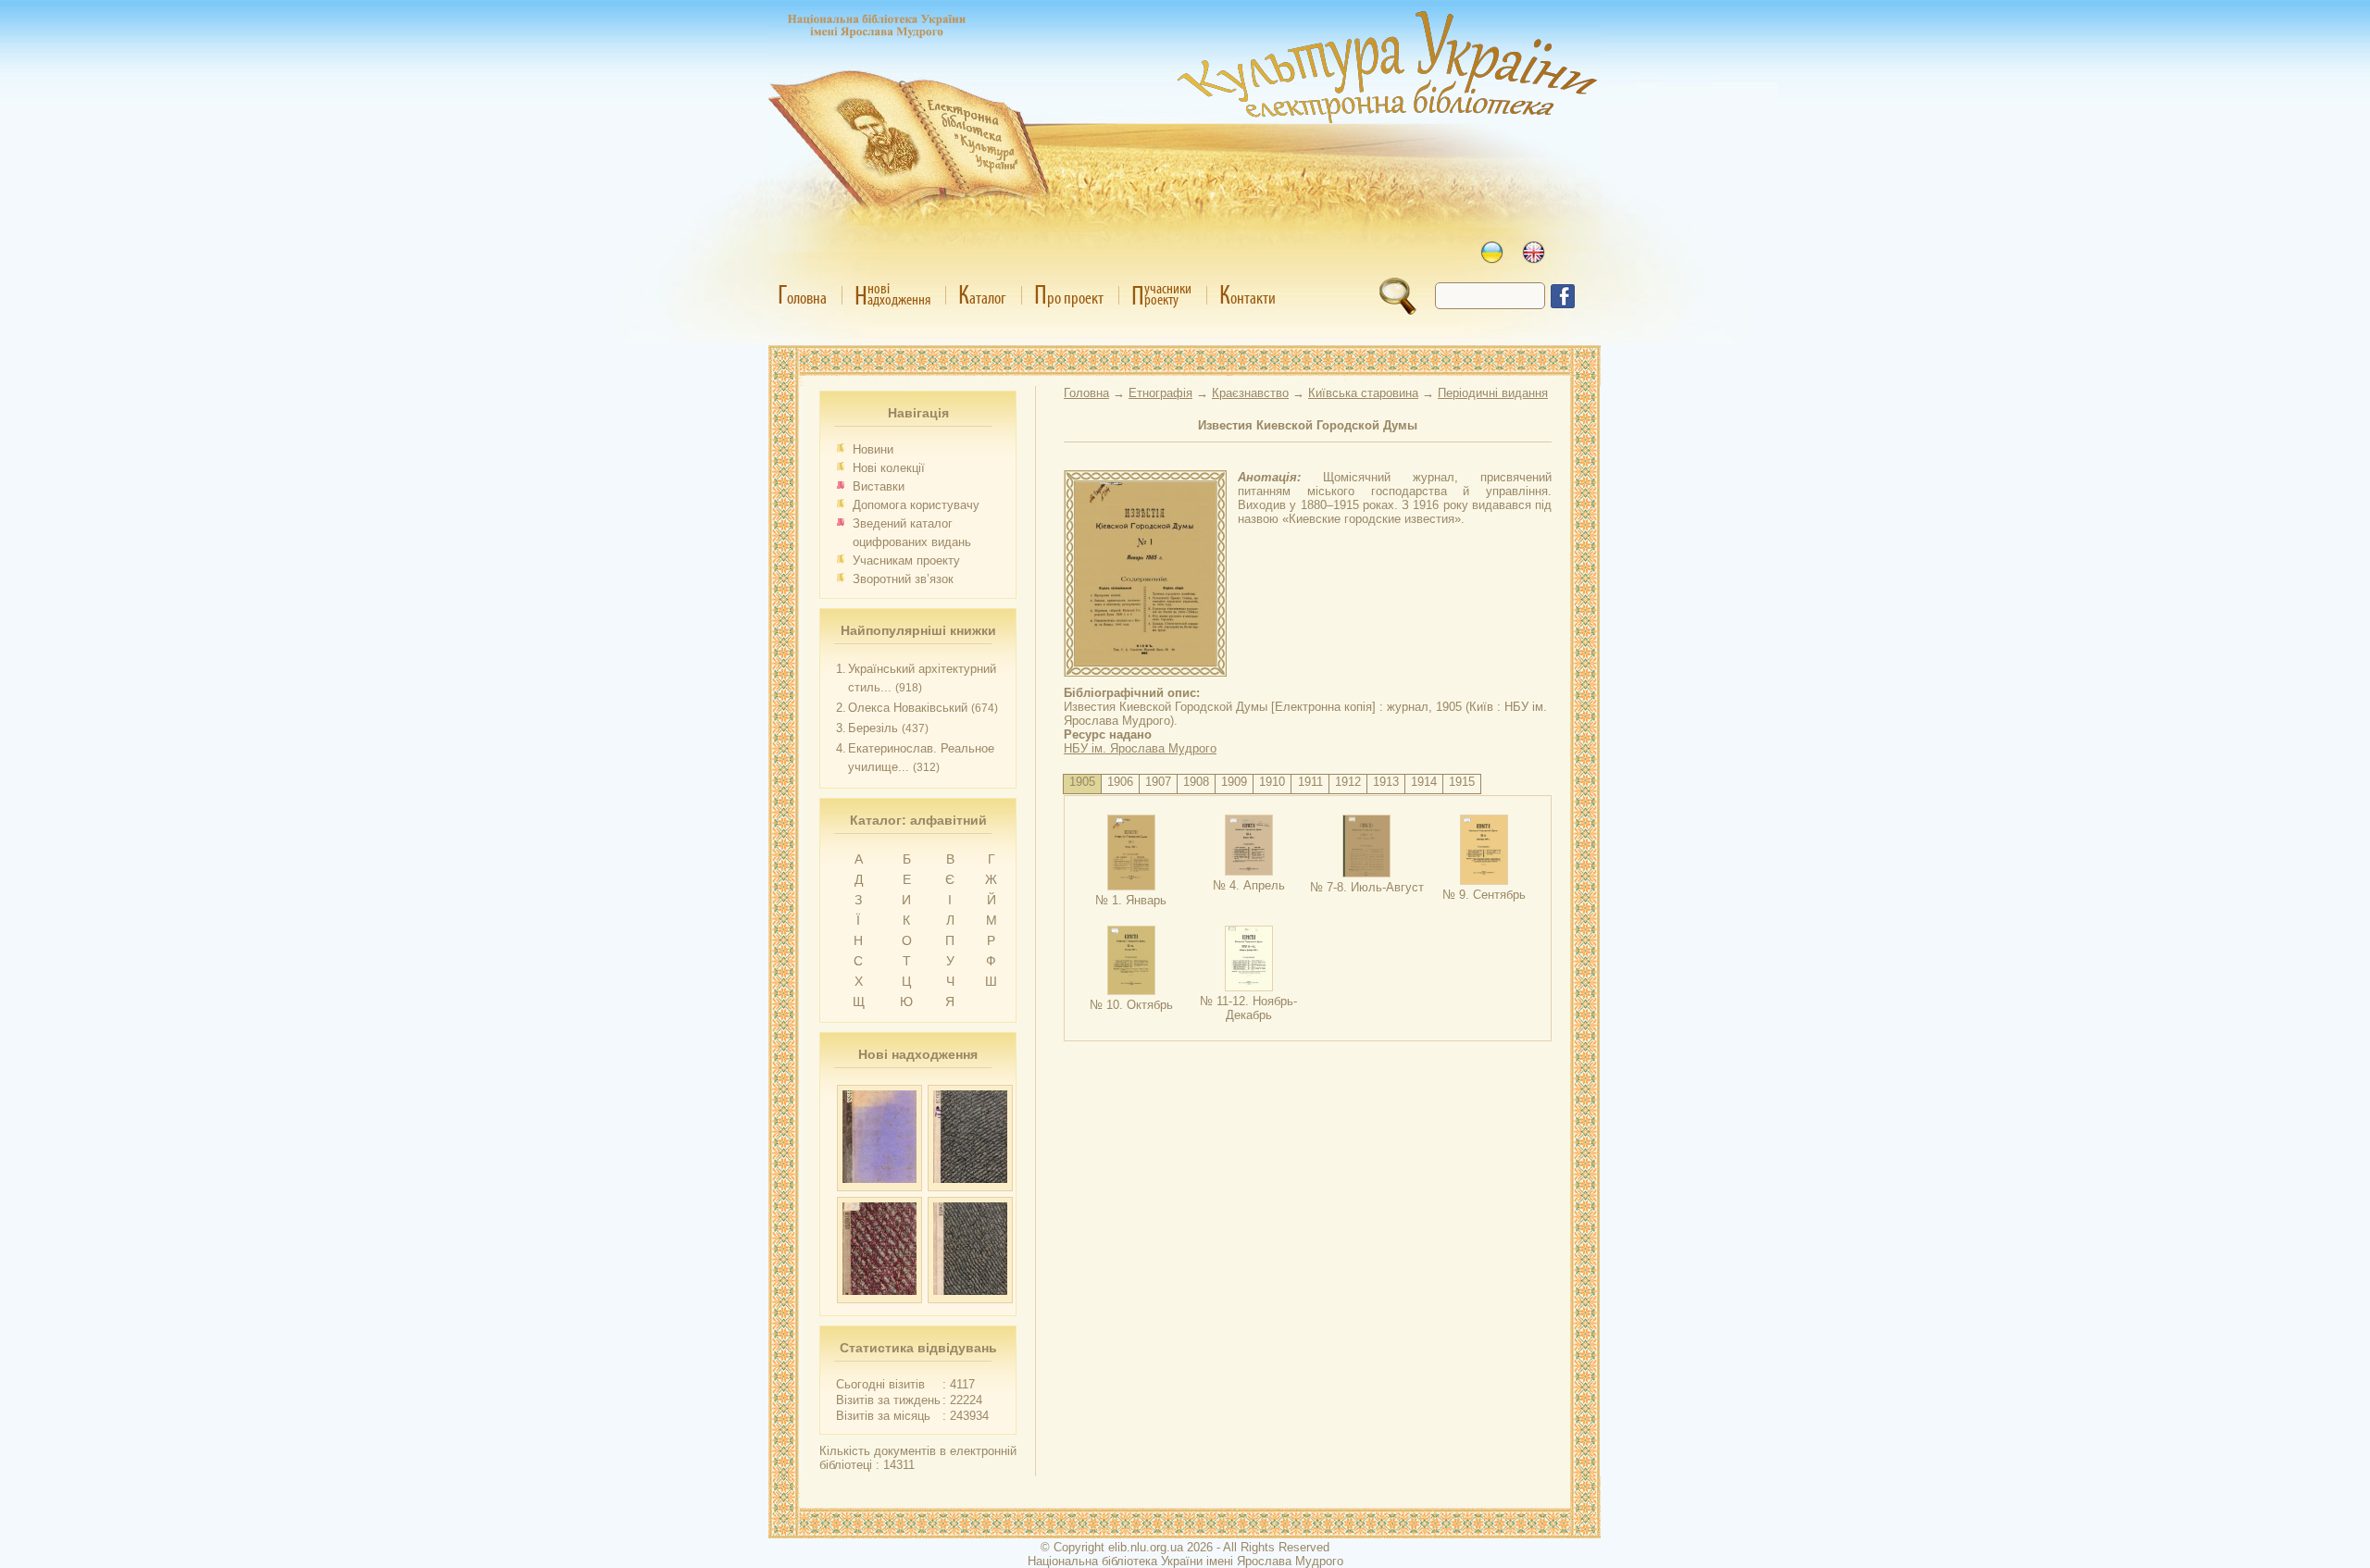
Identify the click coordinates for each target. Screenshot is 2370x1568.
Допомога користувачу (916, 505)
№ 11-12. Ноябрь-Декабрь (1248, 1008)
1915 (1462, 782)
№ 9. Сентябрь (1484, 895)
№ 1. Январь (1131, 900)
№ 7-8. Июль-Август (1367, 887)
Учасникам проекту (906, 560)
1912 (1348, 782)
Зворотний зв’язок (903, 579)
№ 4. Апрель (1249, 885)
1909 (1234, 782)
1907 (1158, 782)
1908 (1196, 782)
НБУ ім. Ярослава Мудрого (1140, 748)
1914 (1424, 782)
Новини (873, 449)
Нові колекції (889, 468)
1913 (1386, 782)
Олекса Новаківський (908, 708)
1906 (1120, 782)
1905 (1082, 782)
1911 (1310, 782)
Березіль (873, 728)
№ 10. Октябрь (1131, 1005)
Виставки (879, 486)
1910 (1272, 782)
